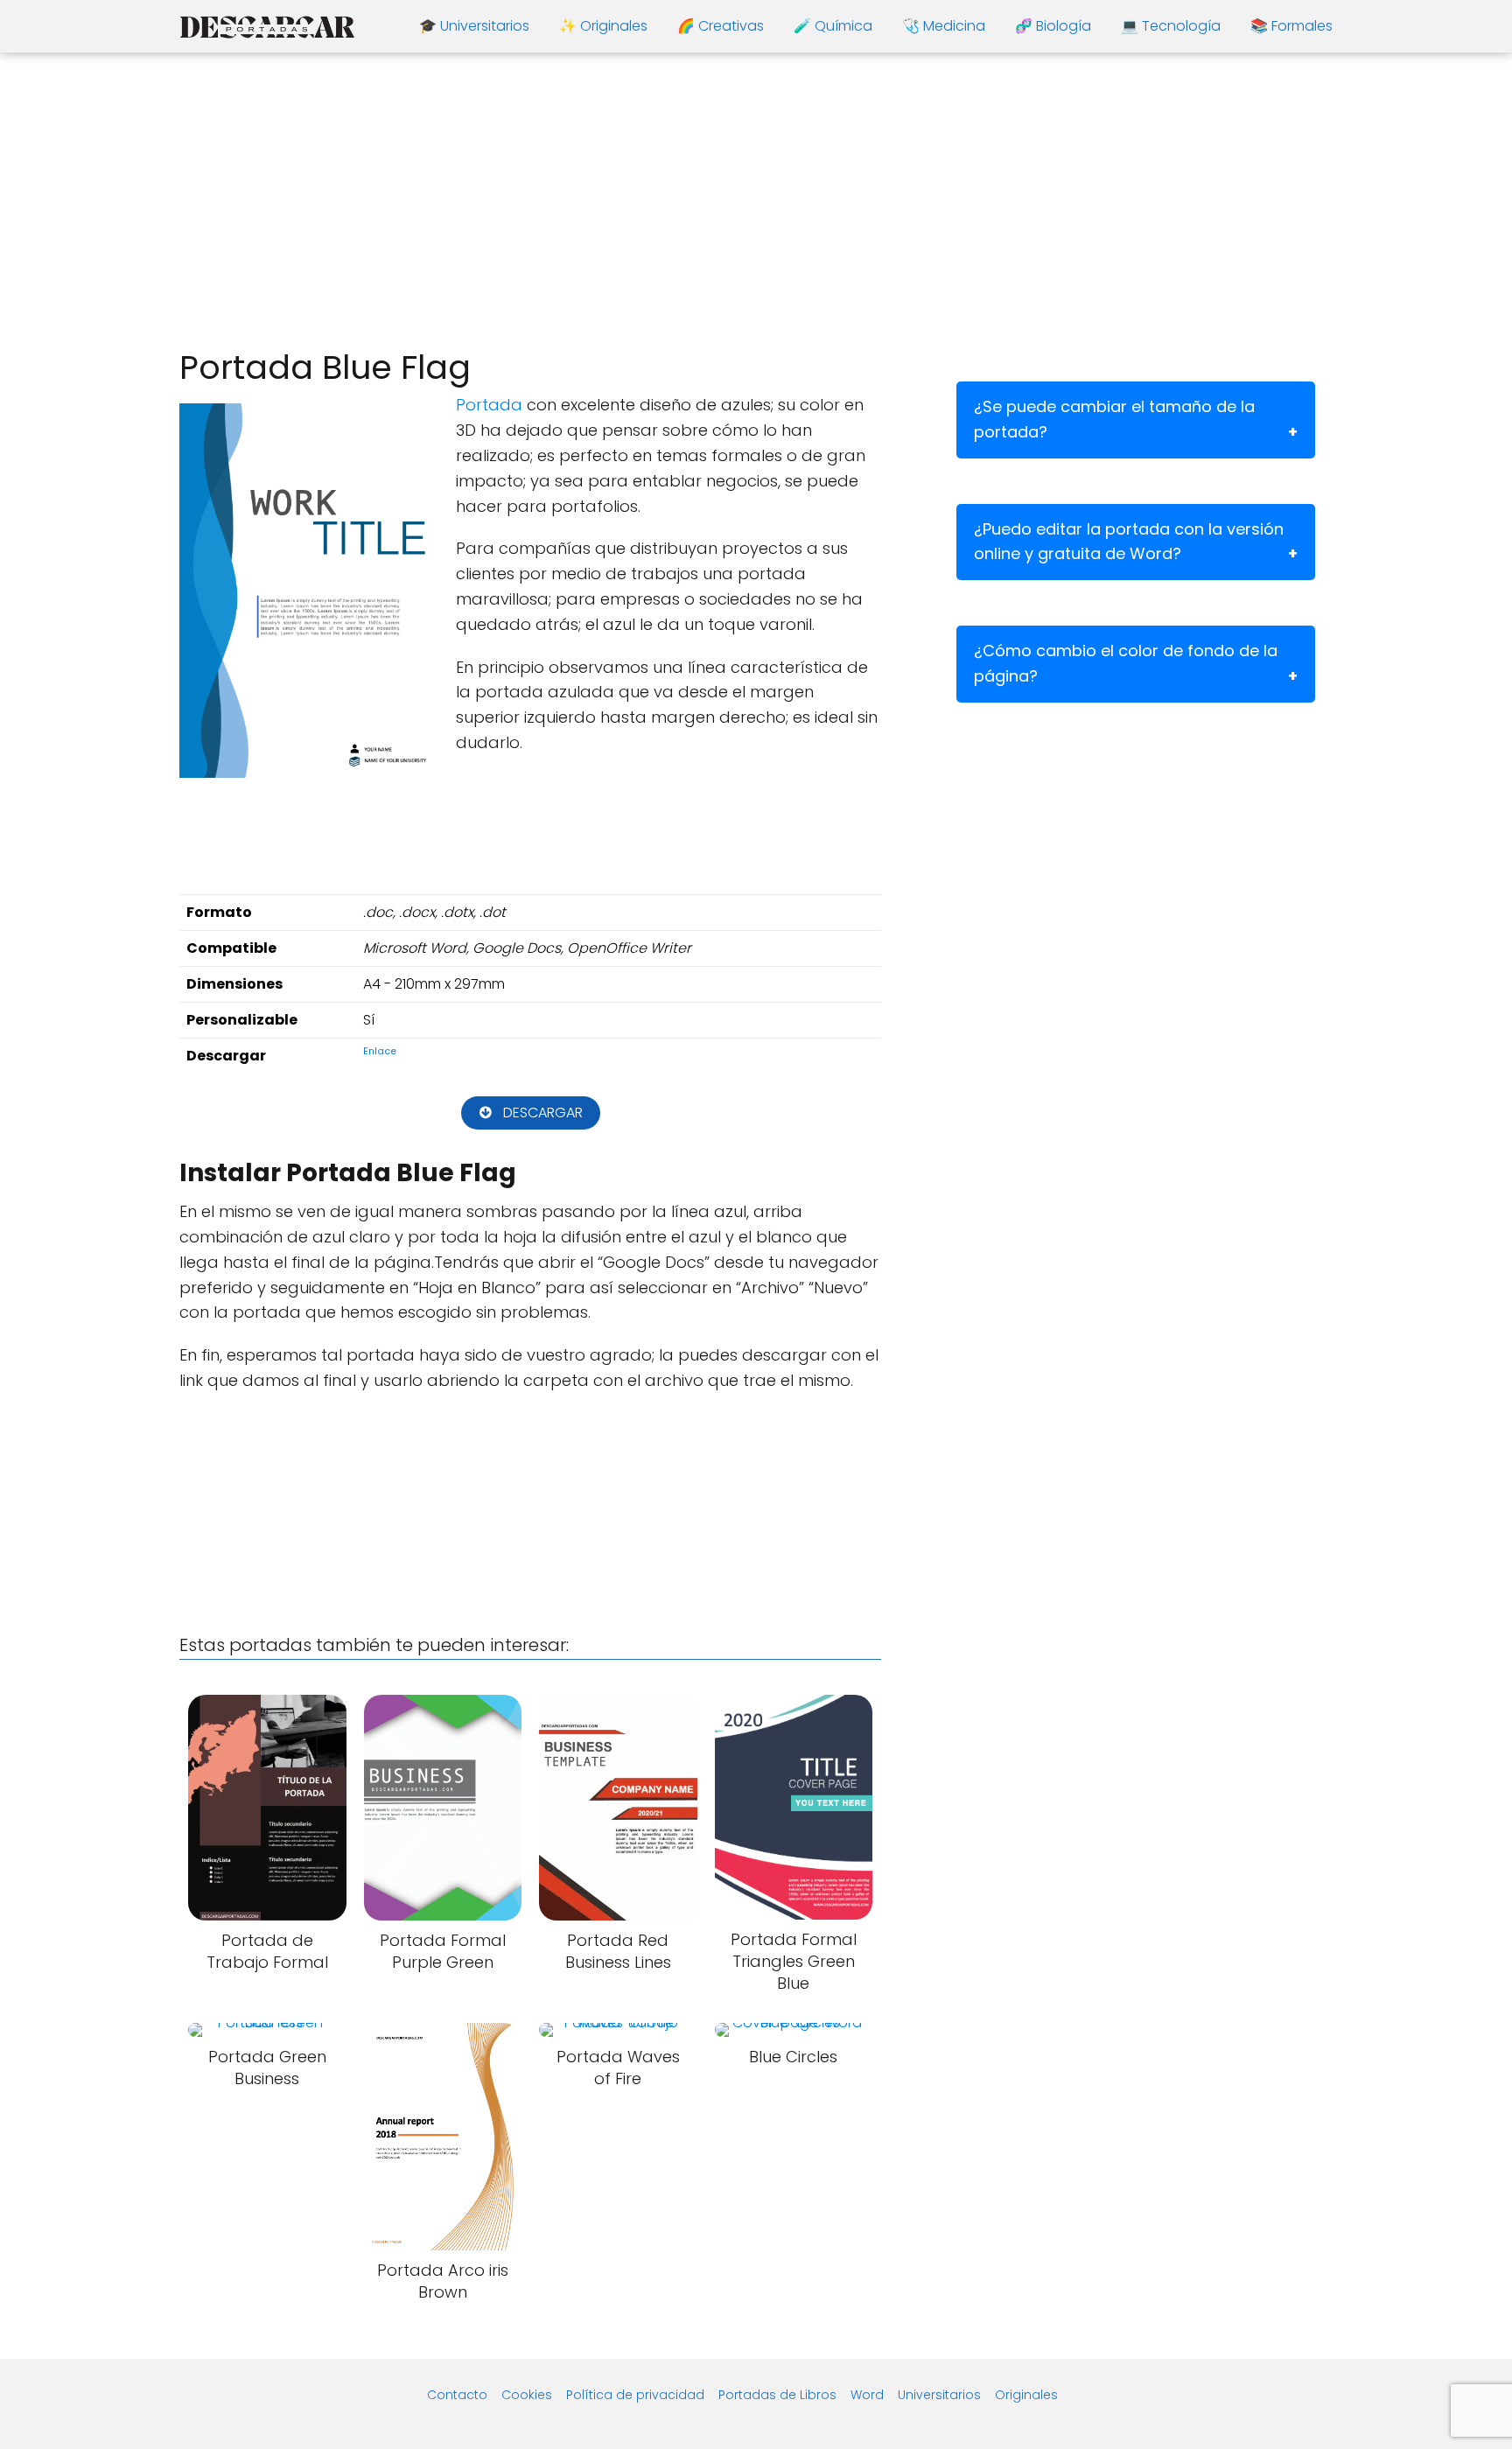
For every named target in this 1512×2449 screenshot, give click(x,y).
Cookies (527, 2395)
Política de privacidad (635, 2395)
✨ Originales (603, 26)
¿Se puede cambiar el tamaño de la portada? (1114, 419)
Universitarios (939, 2395)
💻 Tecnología (1171, 26)
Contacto (457, 2395)
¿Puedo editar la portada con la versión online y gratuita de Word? (1129, 542)
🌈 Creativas (721, 26)
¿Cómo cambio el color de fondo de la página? (1126, 663)
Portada (489, 405)
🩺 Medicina (944, 26)
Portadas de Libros (777, 2395)
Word (867, 2395)
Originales (1026, 2395)
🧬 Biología (1053, 26)
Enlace (380, 1051)
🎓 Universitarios (474, 26)
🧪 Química (833, 26)
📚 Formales (1291, 26)
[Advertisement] (756, 201)
